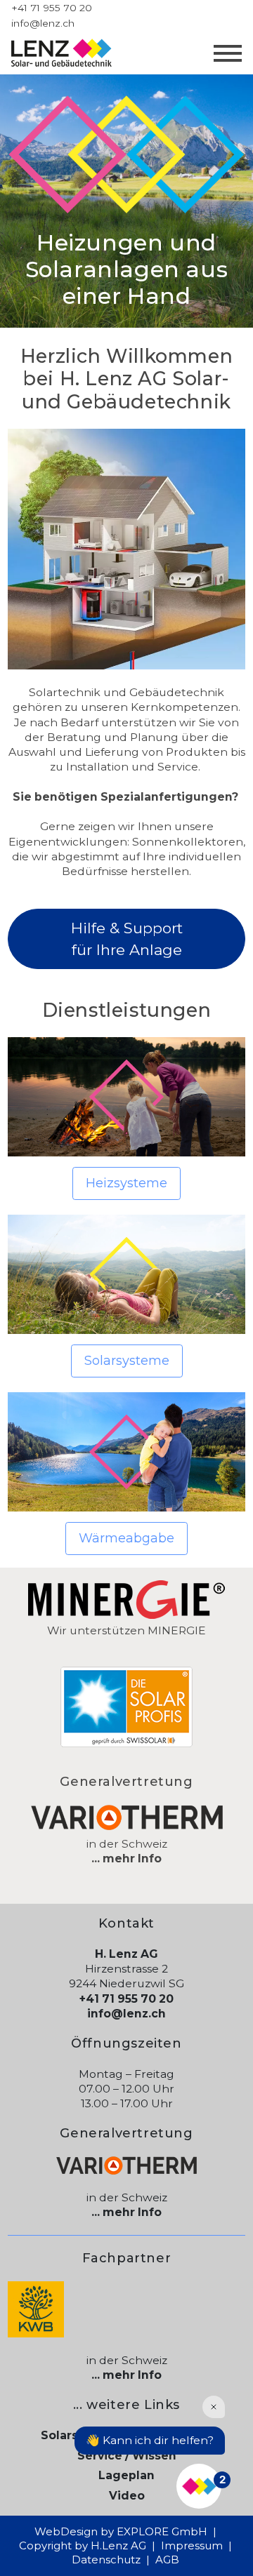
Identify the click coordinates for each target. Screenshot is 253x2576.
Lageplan (126, 2475)
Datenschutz (106, 2560)
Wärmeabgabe (126, 1538)
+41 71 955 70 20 (52, 8)
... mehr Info (126, 1858)
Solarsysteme (127, 1361)
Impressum (192, 2545)
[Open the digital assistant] (199, 2486)
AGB (167, 2560)
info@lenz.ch (43, 23)
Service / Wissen (127, 2456)
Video (127, 2496)
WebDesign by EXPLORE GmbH (121, 2531)
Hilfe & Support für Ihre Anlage (127, 939)
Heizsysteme (126, 1183)
